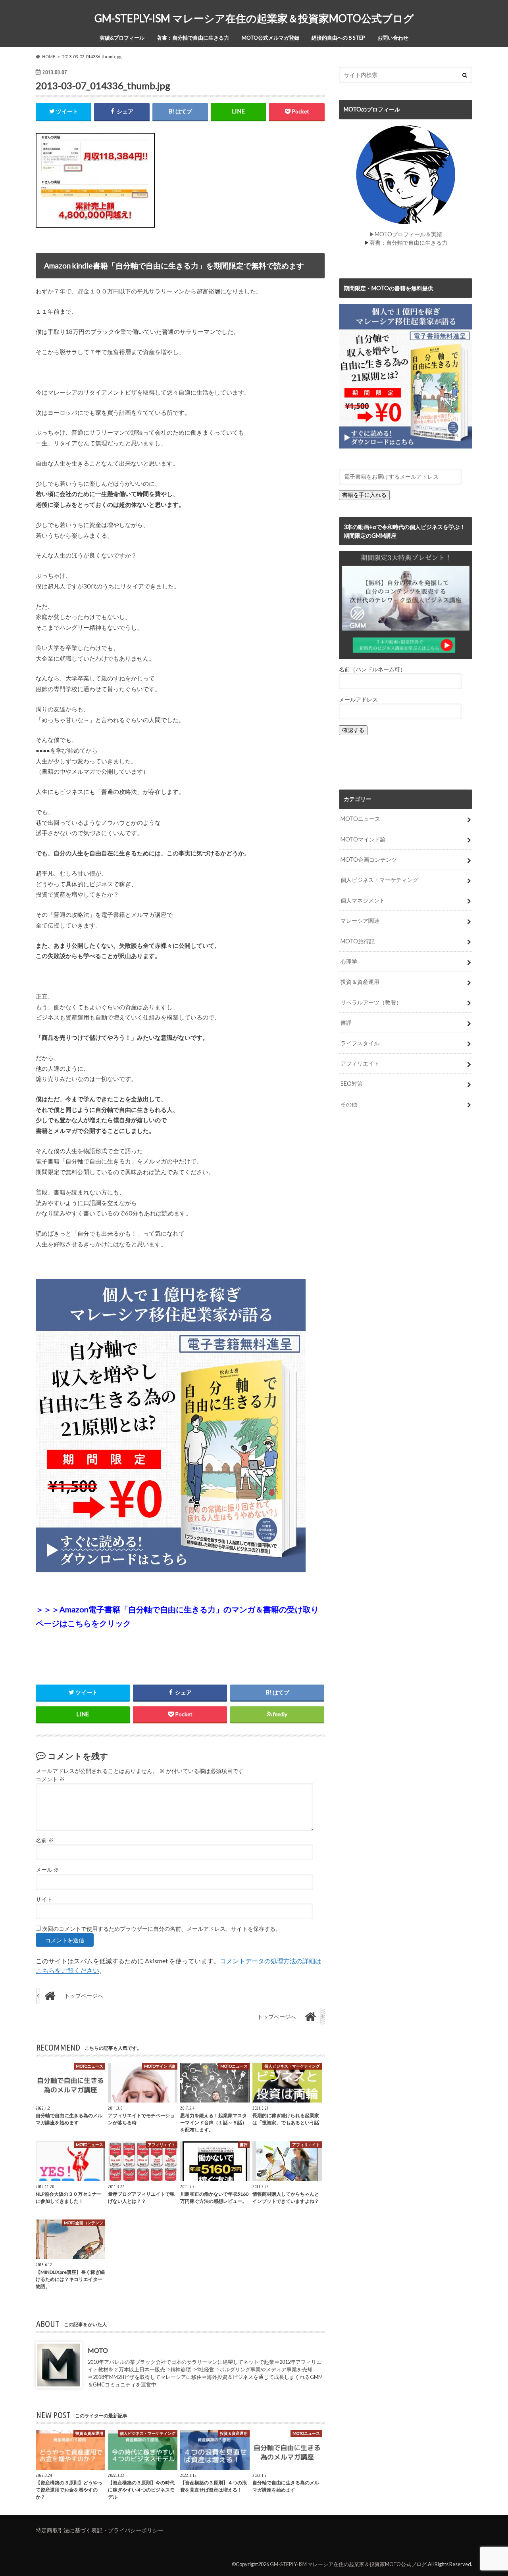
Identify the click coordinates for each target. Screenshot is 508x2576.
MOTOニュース (360, 819)
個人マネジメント (363, 900)
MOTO (98, 2350)
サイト (44, 1899)
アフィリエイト (360, 1063)
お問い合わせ (393, 38)
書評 (346, 1023)
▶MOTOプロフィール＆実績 (406, 234)
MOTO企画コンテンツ (369, 860)
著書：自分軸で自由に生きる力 (193, 38)
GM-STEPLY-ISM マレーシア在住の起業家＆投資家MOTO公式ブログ (254, 18)
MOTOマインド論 (363, 839)
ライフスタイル (360, 1043)
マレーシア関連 (360, 921)
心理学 (349, 961)
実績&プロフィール (122, 38)
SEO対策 (352, 1084)
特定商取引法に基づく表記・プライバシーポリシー (100, 2530)
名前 (45, 1840)
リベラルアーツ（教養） (371, 1002)
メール (47, 1870)
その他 (349, 1104)
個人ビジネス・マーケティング (379, 880)
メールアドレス (358, 699)
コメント (50, 1779)
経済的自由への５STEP (338, 38)
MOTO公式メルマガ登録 (270, 38)
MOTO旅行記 (358, 941)
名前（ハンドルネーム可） (372, 669)
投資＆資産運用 (360, 982)
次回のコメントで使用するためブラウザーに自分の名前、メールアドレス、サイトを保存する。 (162, 1929)
